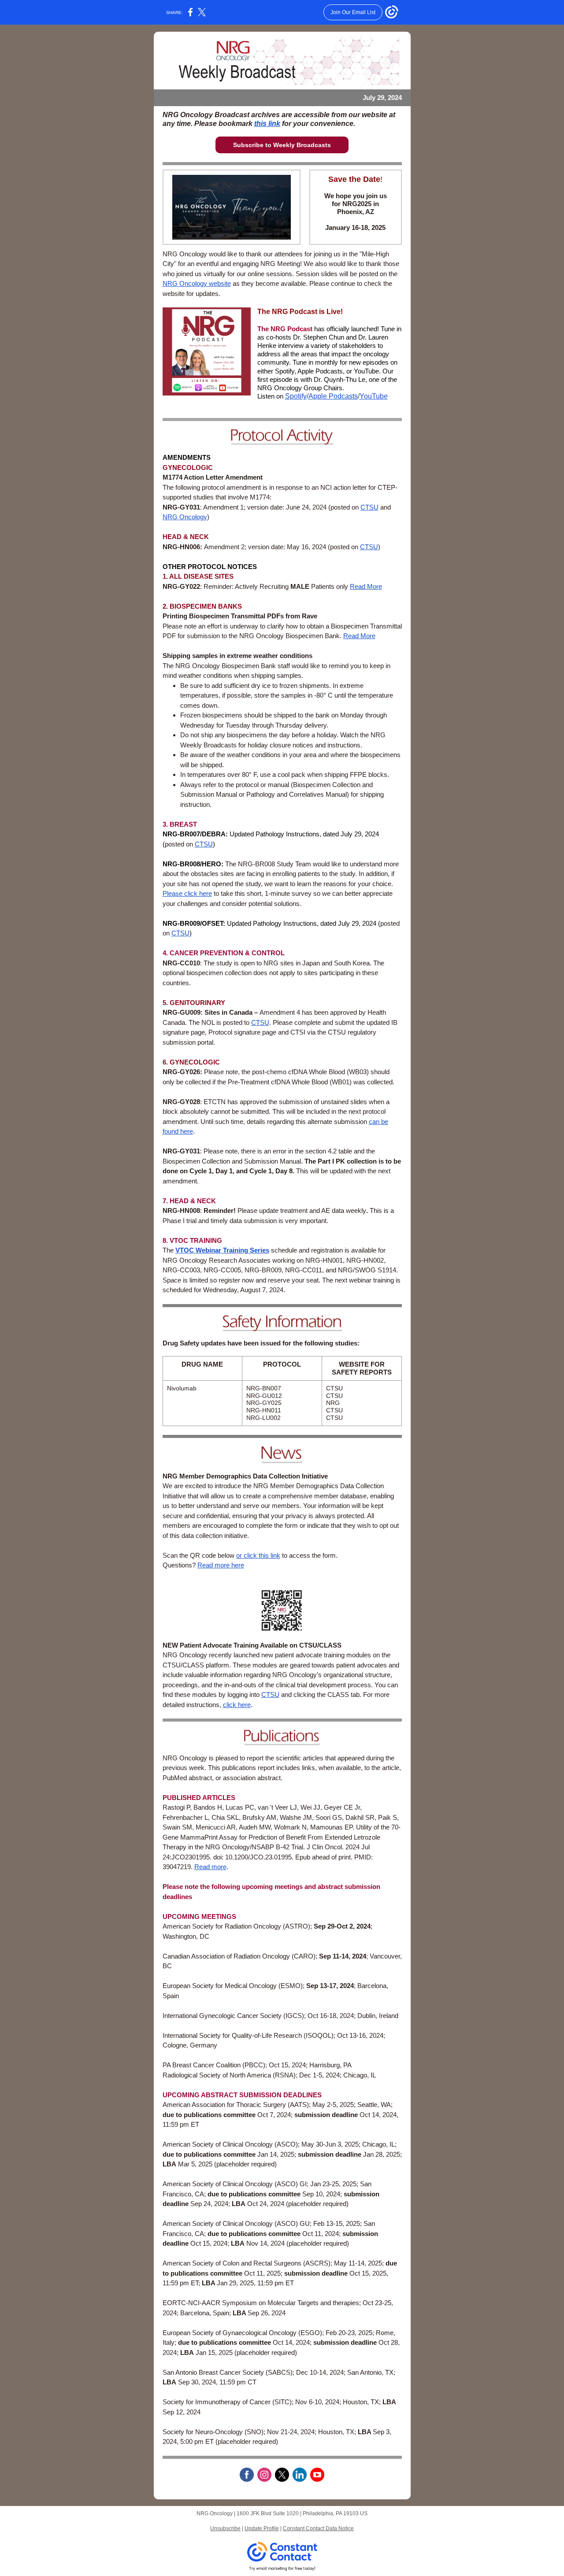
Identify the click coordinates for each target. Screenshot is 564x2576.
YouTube (374, 396)
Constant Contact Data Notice (318, 2528)
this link (267, 124)
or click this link (258, 1555)
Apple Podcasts (333, 396)
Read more (210, 1867)
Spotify (296, 396)
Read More (366, 586)
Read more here (221, 1565)
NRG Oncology (185, 517)
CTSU (369, 507)
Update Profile (262, 2528)
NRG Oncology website (197, 283)
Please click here (187, 893)
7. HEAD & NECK (189, 1201)
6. (166, 1062)
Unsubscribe (225, 2528)
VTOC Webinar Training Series (222, 1250)
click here (237, 1705)
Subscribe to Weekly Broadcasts (282, 145)
